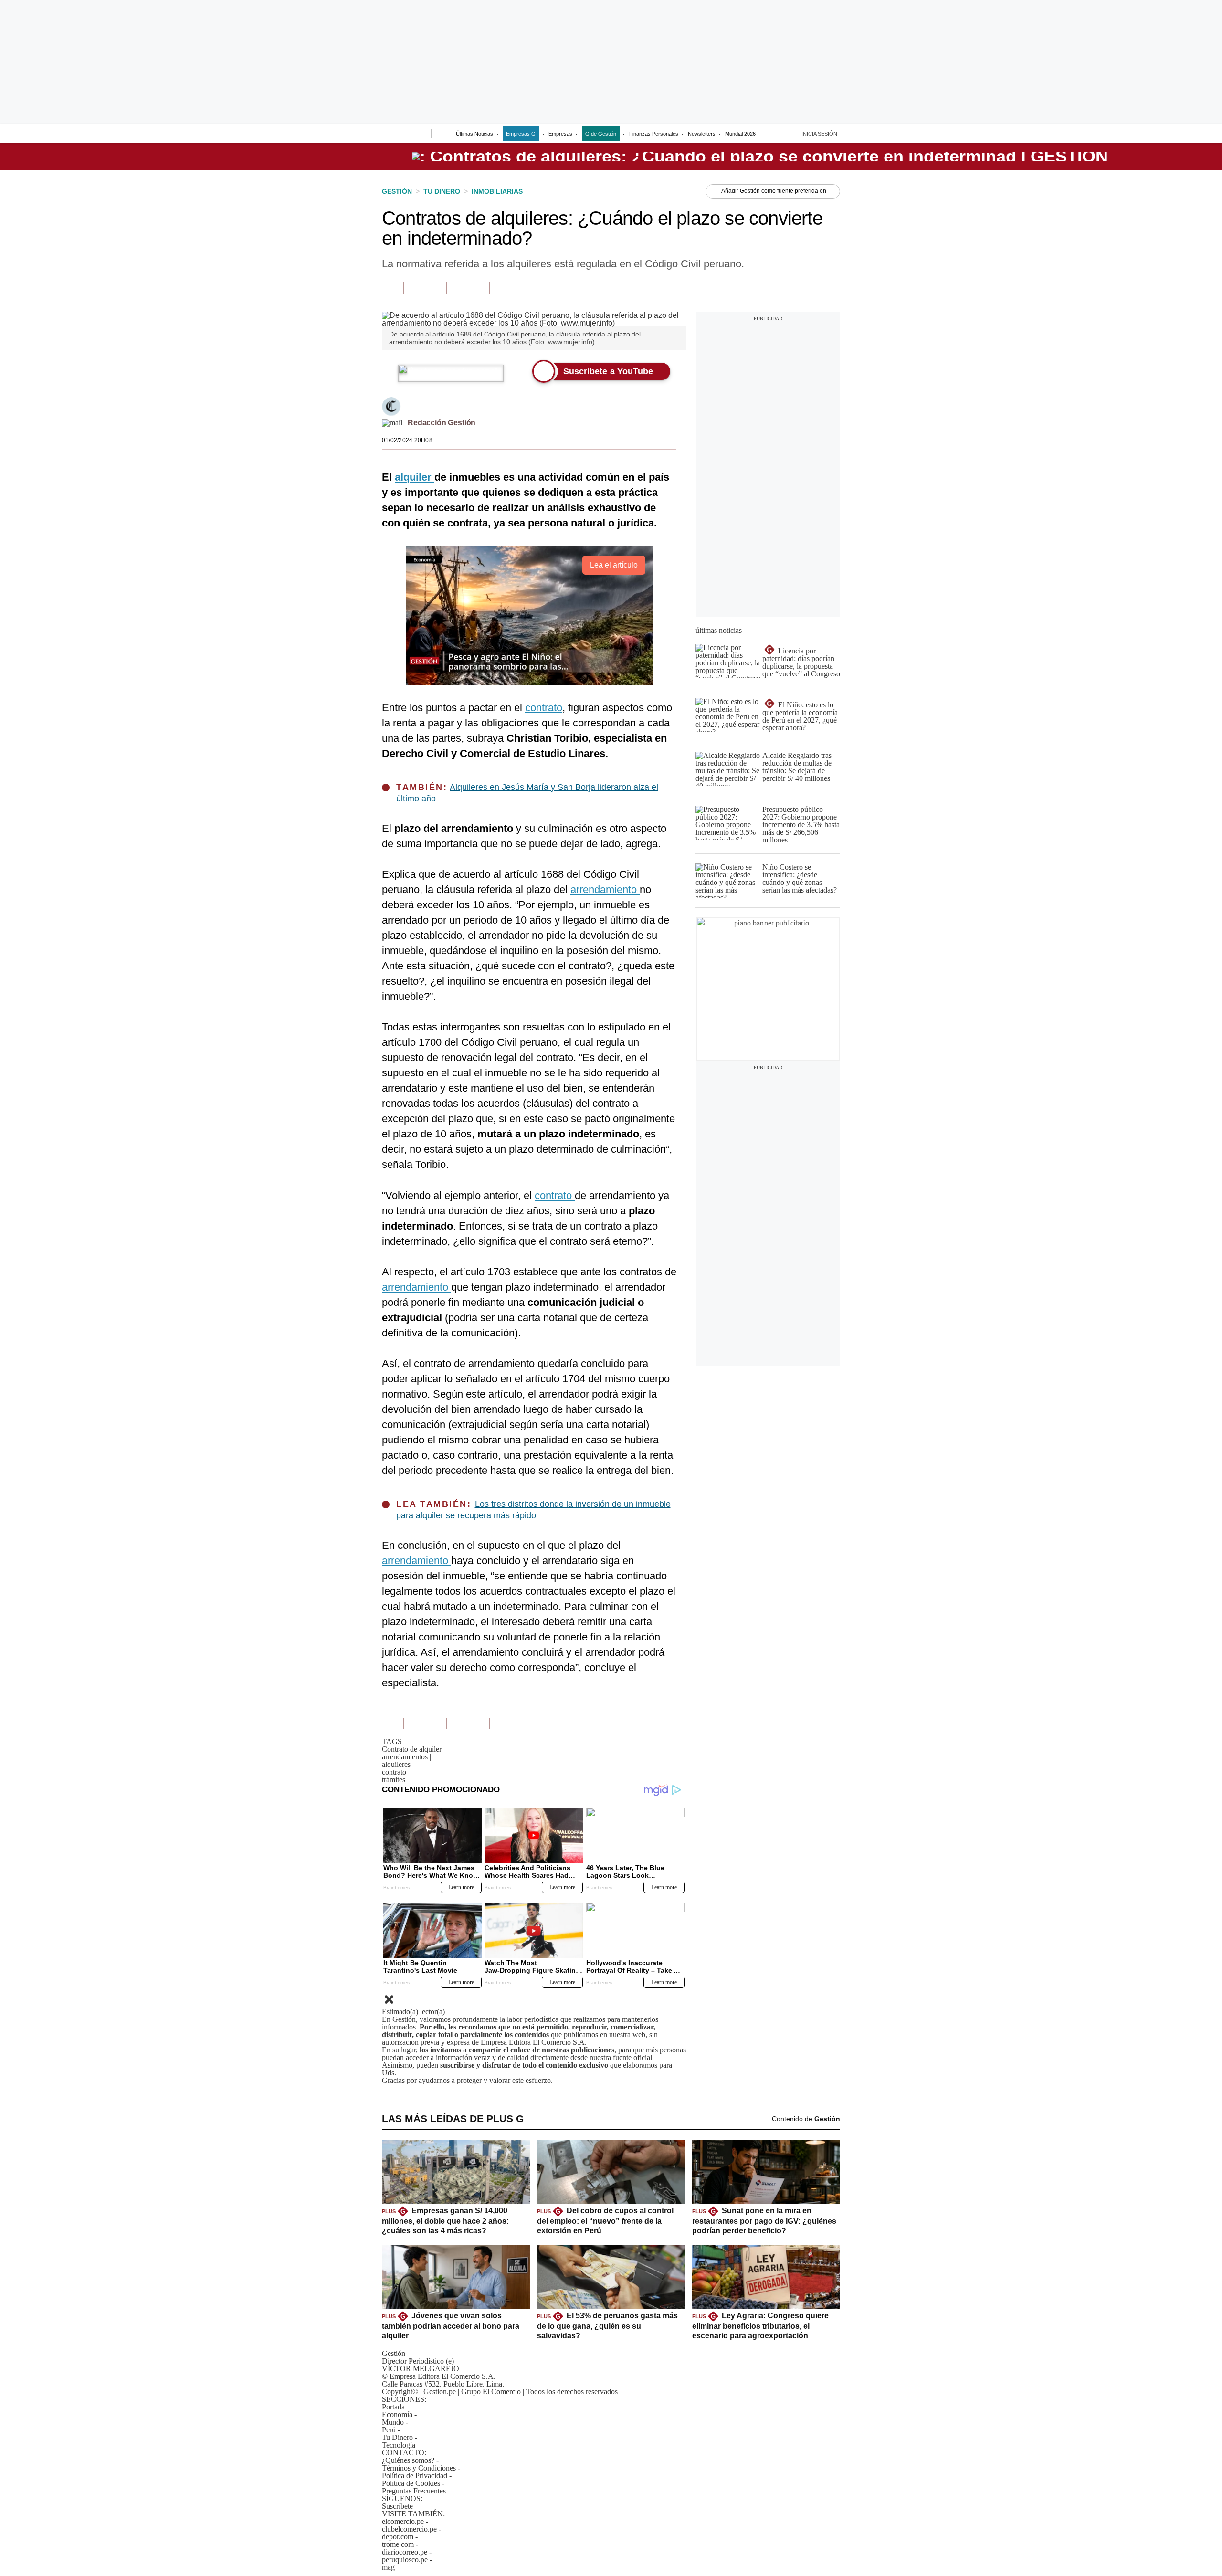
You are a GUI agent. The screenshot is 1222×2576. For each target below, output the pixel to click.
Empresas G (521, 134)
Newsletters (702, 134)
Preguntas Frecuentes (414, 2491)
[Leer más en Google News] (393, 288)
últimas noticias (719, 630)
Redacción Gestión (442, 423)
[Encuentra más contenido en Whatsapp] (479, 288)
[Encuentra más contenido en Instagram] (521, 288)
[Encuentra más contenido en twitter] (436, 288)
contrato (544, 708)
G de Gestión (601, 134)
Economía (397, 2414)
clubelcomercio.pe (409, 2529)
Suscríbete (1109, 157)
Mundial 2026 (740, 134)
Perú (389, 2430)
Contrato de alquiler (413, 1749)
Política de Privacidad (415, 2476)
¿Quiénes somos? (408, 2460)
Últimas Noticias (474, 134)
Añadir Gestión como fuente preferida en (774, 191)
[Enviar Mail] (392, 423)
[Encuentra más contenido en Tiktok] (500, 288)
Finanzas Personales (654, 134)
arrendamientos (406, 1757)
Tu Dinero (397, 2437)
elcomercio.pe (403, 2521)
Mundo (393, 2422)
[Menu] (388, 135)
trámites (394, 1780)
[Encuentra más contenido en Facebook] (414, 288)
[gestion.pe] (760, 157)
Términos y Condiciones (419, 2468)
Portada (393, 2407)
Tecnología (399, 2445)
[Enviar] (407, 135)
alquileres (398, 1764)
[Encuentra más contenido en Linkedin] (457, 288)
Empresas (560, 134)
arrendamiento (605, 889)
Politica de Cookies (411, 2483)
